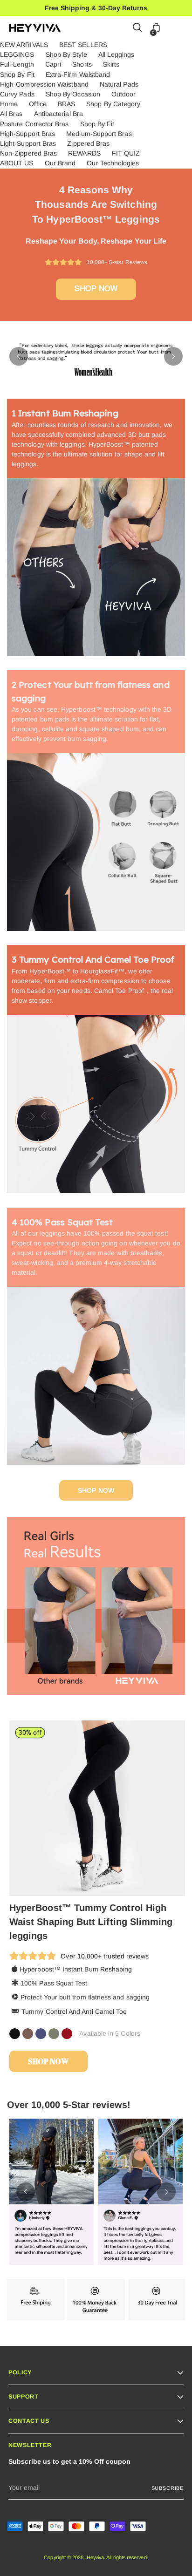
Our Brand (60, 163)
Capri (53, 64)
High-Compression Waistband (44, 84)
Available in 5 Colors (110, 2033)
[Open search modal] (138, 28)
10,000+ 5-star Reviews (115, 262)
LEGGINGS (17, 54)
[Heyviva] (35, 28)
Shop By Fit (17, 75)
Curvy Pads (17, 94)
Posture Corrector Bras (34, 124)
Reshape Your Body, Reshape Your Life (96, 241)
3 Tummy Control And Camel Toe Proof (93, 959)
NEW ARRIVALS (24, 45)
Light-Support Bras (28, 143)
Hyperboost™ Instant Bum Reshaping (76, 1969)
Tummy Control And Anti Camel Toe (74, 2012)
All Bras (11, 114)
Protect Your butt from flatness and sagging (85, 1997)
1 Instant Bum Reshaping (65, 413)
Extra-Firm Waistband (78, 75)
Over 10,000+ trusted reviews (105, 1956)
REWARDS (84, 153)
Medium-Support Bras (99, 134)
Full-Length (17, 64)
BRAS (66, 104)
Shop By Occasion (73, 94)
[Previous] (19, 356)
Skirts (111, 64)
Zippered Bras (88, 143)
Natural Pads (119, 84)
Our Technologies (113, 163)
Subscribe (168, 2488)
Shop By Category (113, 104)
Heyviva (96, 2557)
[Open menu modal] (178, 28)
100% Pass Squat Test (54, 1983)
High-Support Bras (27, 134)
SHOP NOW (96, 289)
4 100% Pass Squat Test (62, 1222)
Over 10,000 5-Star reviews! (69, 2105)
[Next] (173, 356)
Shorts (82, 64)
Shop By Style (66, 54)
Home (9, 104)
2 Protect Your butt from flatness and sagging (91, 691)
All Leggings (117, 54)
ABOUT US (17, 163)
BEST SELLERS (83, 45)
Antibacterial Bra (58, 114)
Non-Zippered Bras (28, 153)
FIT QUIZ (126, 153)
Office (38, 104)
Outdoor (124, 94)
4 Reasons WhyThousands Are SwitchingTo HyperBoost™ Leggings (96, 204)
